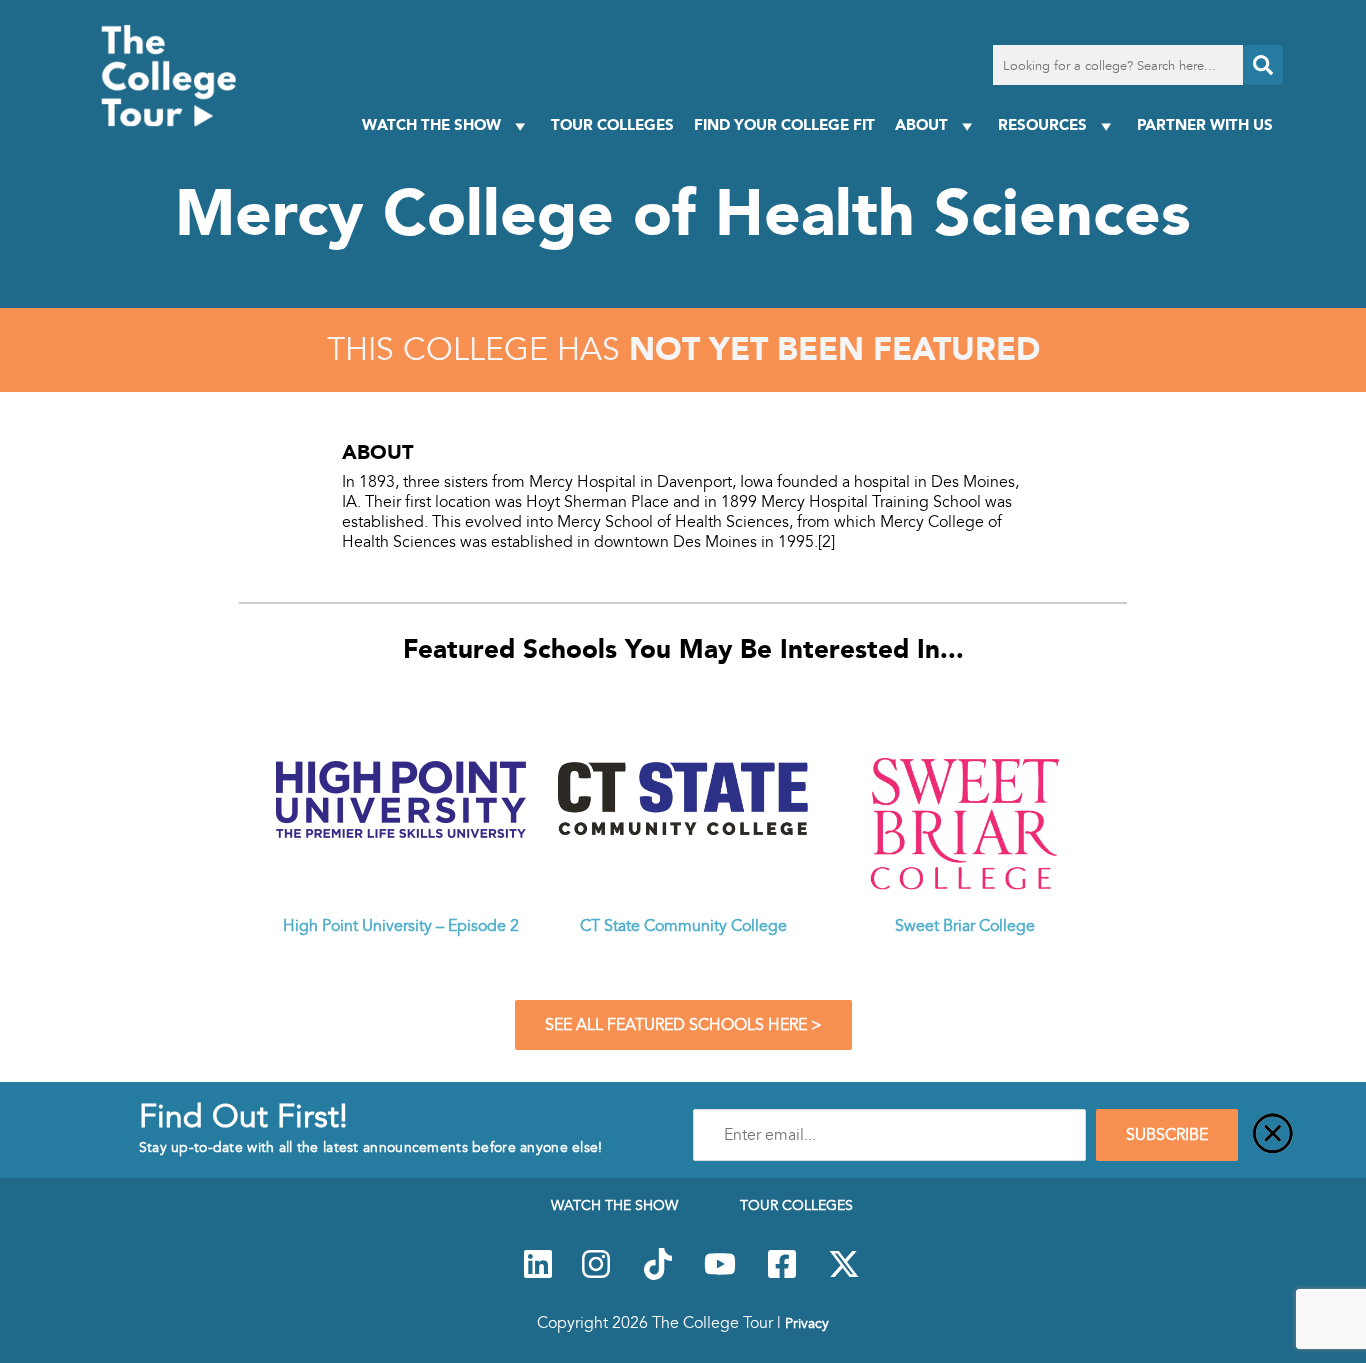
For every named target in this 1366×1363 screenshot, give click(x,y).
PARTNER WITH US (1205, 124)
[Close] (1273, 1135)
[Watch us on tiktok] (658, 1275)
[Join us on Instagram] (596, 1275)
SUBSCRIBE (1167, 1135)
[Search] (1263, 65)
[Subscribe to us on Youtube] (720, 1275)
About (921, 124)
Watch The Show (431, 124)
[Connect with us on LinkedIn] (538, 1275)
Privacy (807, 1323)
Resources (1042, 124)
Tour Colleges (612, 124)
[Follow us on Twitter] (844, 1275)
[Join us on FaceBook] (782, 1275)
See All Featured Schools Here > (683, 1025)
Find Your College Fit (784, 124)
